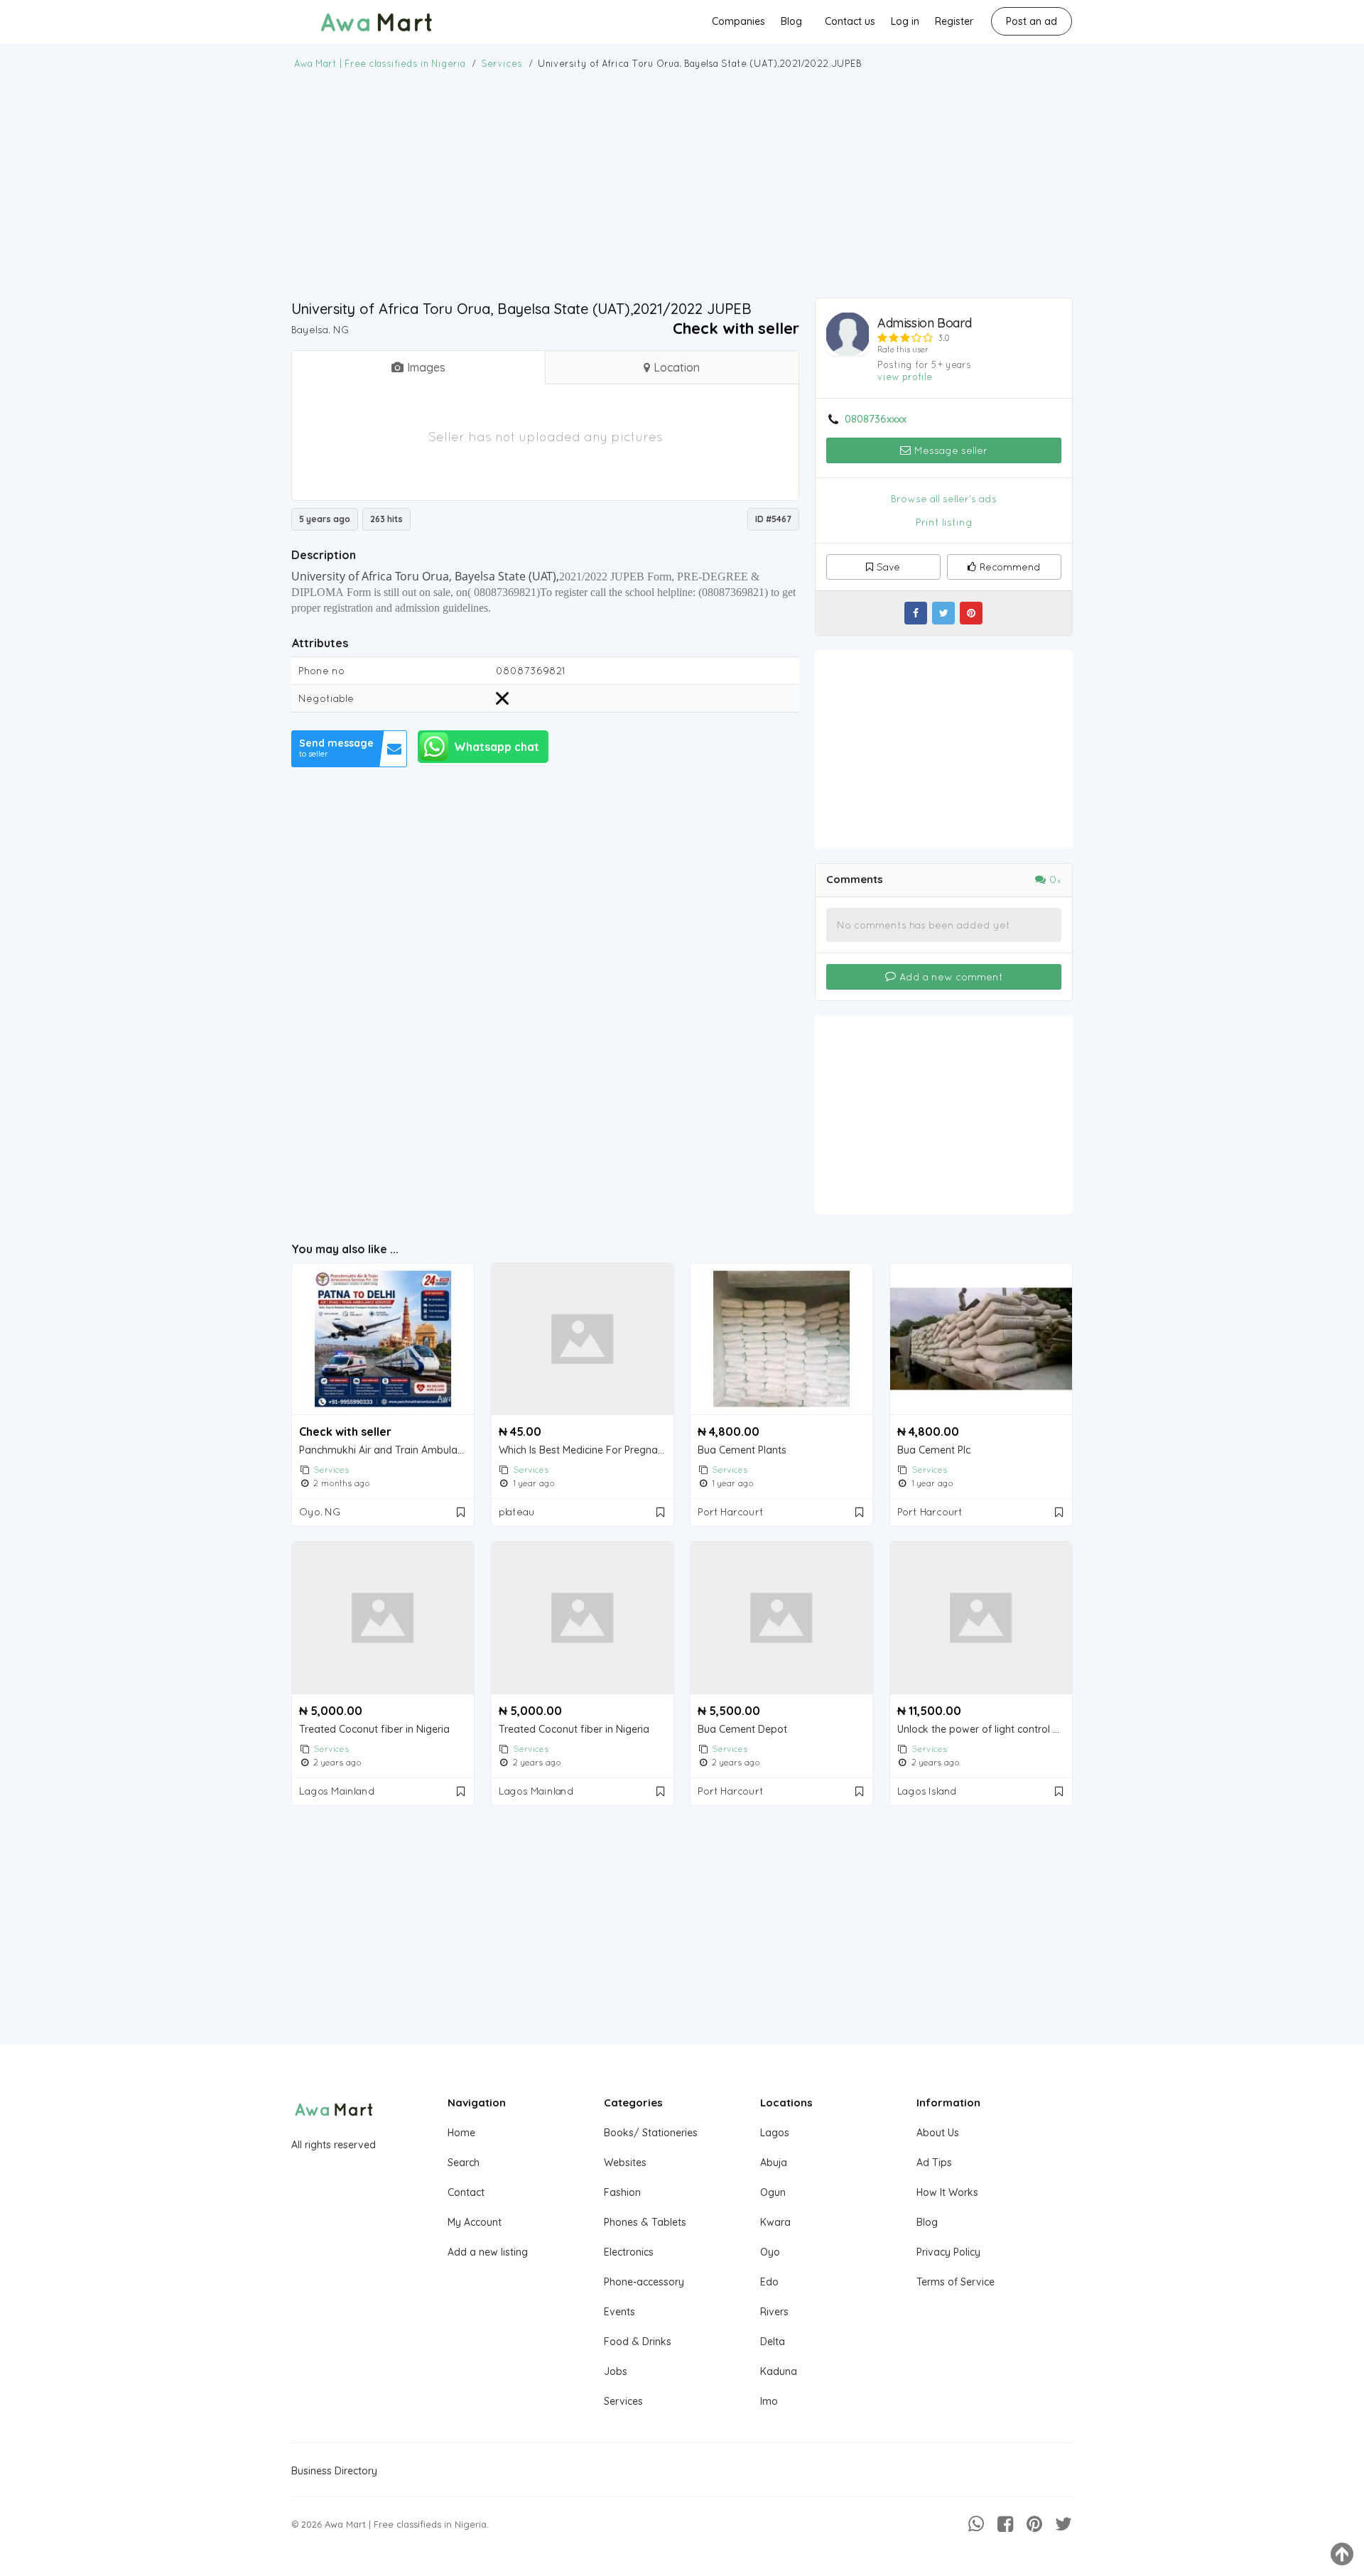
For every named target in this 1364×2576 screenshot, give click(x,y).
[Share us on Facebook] (1005, 2524)
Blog (791, 21)
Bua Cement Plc (934, 1450)
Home (461, 2133)
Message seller (949, 450)
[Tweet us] (1063, 2524)
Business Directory (334, 2471)
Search (464, 2163)
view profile (905, 377)
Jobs (616, 2371)
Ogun (773, 2192)
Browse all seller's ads (944, 499)
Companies (738, 21)
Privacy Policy (948, 2252)
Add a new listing (488, 2252)
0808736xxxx (876, 419)
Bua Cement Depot (742, 1730)
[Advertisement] (682, 184)
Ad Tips (934, 2163)
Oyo (770, 2252)
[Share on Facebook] (916, 613)
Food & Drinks (638, 2342)
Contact (466, 2192)
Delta (773, 2342)
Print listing (944, 522)
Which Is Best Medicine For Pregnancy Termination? (586, 1450)
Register (954, 21)
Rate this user (903, 350)
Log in (905, 21)
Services (331, 1470)
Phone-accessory (644, 2282)
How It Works (947, 2192)
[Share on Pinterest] (971, 613)
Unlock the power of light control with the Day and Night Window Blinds (985, 1730)
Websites (625, 2163)
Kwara (775, 2222)
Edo (769, 2282)
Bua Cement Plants (742, 1450)
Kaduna (779, 2371)
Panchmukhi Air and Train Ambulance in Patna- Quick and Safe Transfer (386, 1450)
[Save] (462, 1512)
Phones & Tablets (645, 2222)
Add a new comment (950, 977)
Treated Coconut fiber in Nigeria (374, 1730)
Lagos (775, 2133)
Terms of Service (956, 2282)
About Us (938, 2133)
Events (619, 2312)
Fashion (622, 2192)
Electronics (629, 2252)
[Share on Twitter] (943, 613)
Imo (769, 2401)
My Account (475, 2222)
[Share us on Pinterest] (1034, 2524)
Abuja (774, 2163)
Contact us (850, 21)
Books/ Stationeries (651, 2133)
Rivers (774, 2312)
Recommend (1010, 567)
